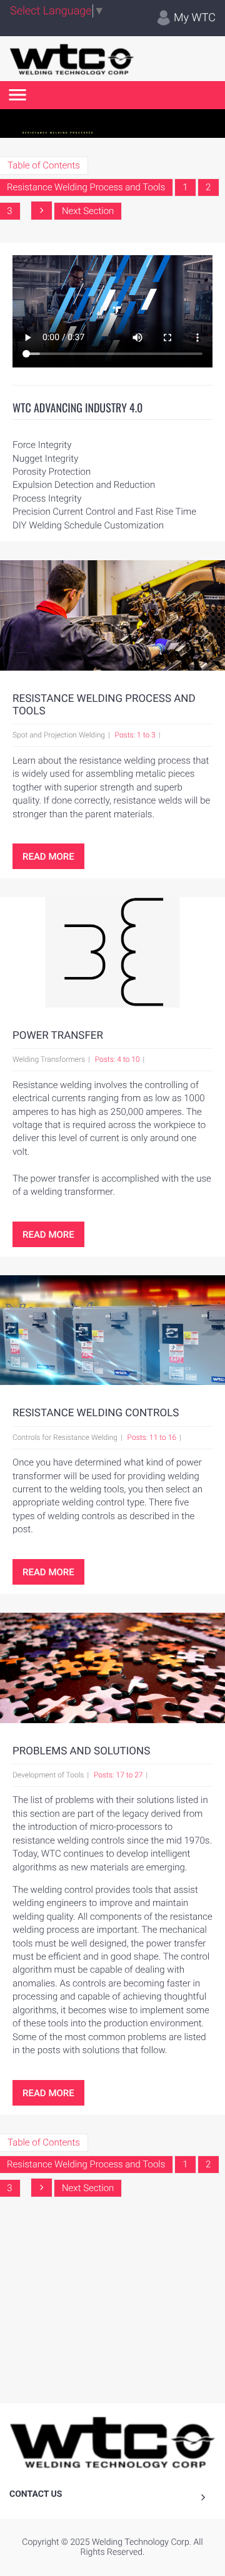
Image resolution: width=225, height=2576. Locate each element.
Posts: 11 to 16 (152, 1437)
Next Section (88, 211)
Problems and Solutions (81, 1751)
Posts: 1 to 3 (135, 735)
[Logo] (72, 59)
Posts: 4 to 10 (117, 1059)
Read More (48, 857)
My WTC (193, 18)
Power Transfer (58, 1036)
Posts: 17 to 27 (118, 1775)
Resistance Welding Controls (96, 1413)
